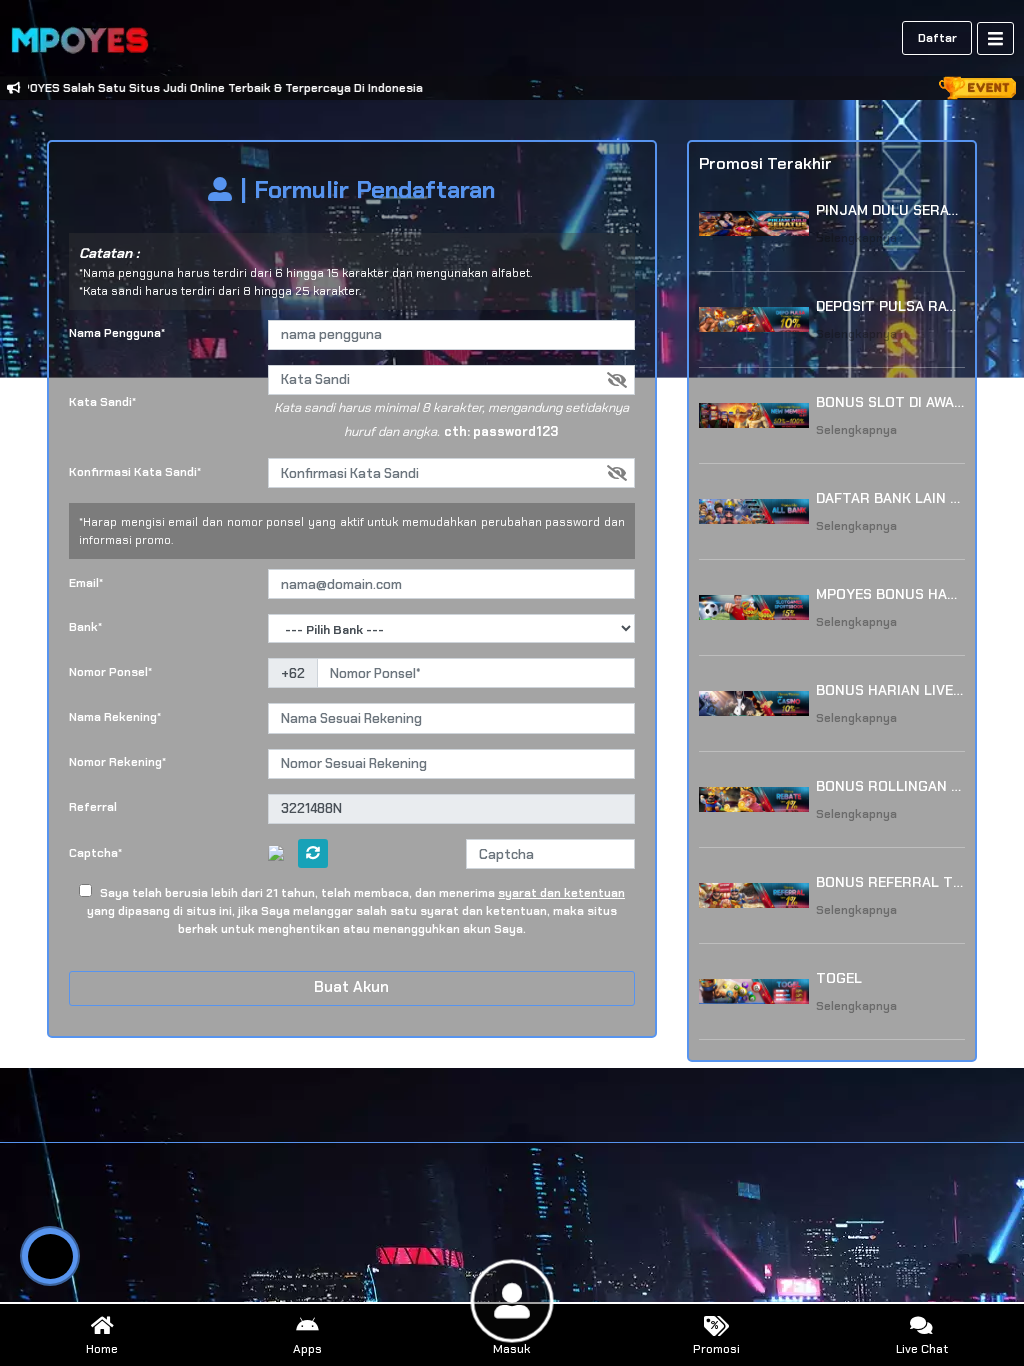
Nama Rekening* (115, 717)
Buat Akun (351, 987)
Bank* (85, 627)
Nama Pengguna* (117, 333)
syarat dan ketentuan (561, 893)
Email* (86, 583)
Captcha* (95, 853)
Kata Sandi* (102, 402)
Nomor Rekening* (117, 762)
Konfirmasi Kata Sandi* (135, 472)
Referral (93, 807)
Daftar (937, 38)
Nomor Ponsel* (110, 672)
